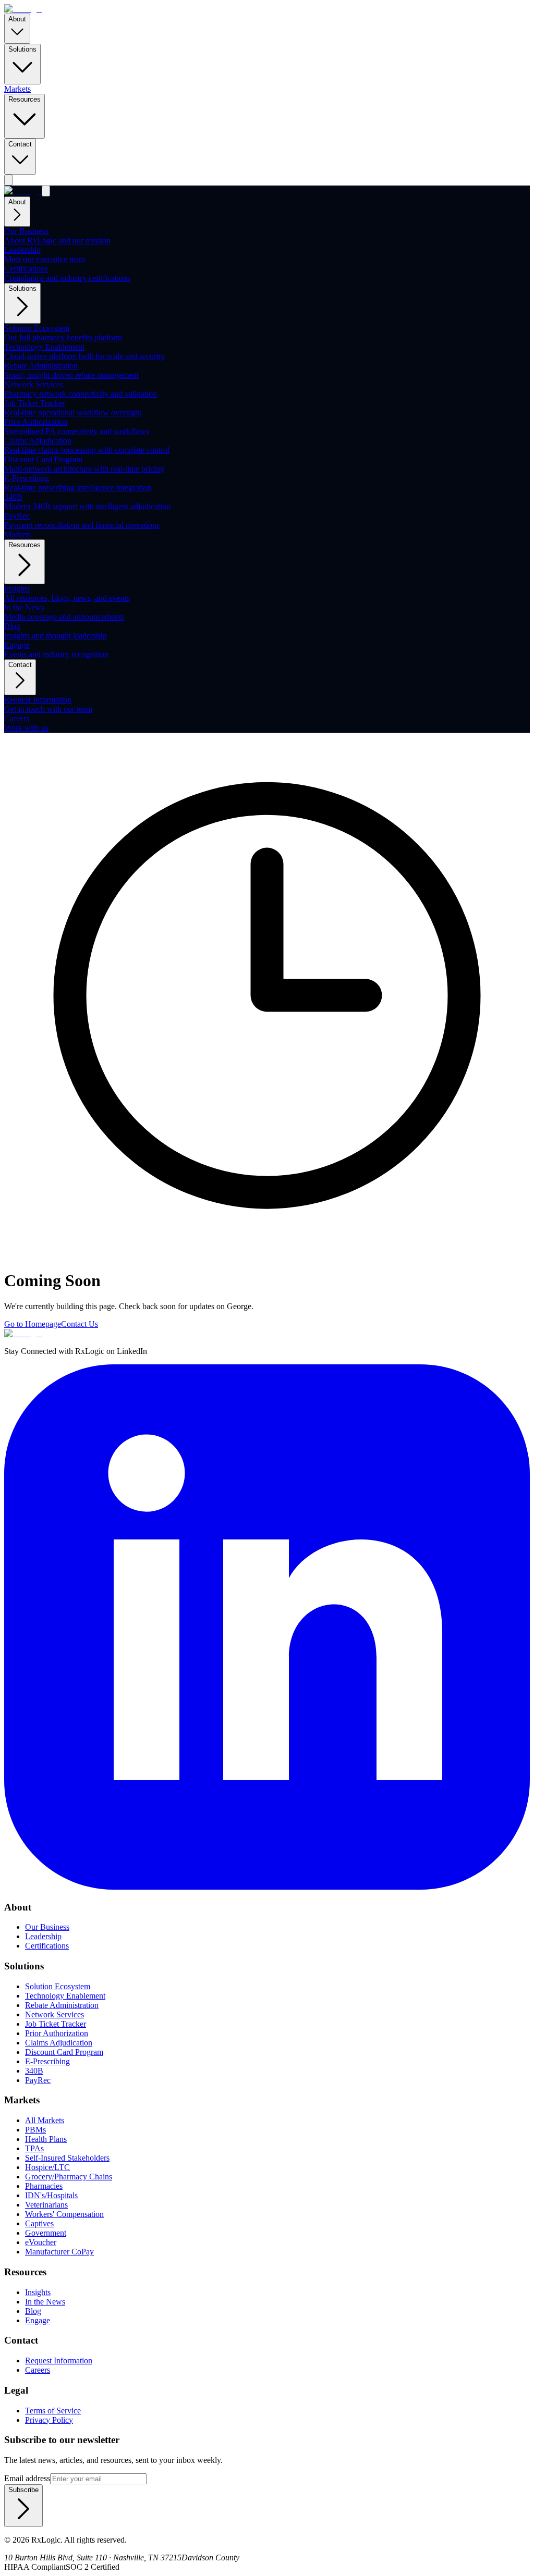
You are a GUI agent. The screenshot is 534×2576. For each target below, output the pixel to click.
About (17, 19)
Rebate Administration (62, 2005)
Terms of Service (53, 2411)
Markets (17, 89)
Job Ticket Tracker (56, 2024)
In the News (45, 2302)
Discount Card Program (64, 2052)
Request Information (59, 2361)
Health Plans (46, 2139)
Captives (39, 2223)
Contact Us (80, 1324)
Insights (38, 2292)
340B (34, 2071)
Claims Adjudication (59, 2043)
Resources (25, 99)
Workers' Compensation (64, 2214)
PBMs (35, 2130)
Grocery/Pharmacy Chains (69, 2177)
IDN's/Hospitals (51, 2195)
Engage (38, 2320)
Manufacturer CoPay (59, 2252)
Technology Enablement (65, 1996)
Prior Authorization (57, 2033)
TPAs (34, 2148)
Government (46, 2233)
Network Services (54, 2014)
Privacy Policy (49, 2420)
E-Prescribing (47, 2061)
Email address (27, 2478)
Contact (20, 144)
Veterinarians (46, 2205)
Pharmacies (44, 2186)
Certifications (47, 1946)
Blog (33, 2311)
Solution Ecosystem (58, 1986)
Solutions (22, 49)
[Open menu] (8, 180)
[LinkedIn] (267, 1887)
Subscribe (23, 2490)
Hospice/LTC (47, 2167)
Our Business (47, 1927)
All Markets (45, 2120)
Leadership (43, 1936)
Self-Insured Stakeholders (67, 2158)
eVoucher (41, 2242)
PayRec (38, 2080)
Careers (38, 2370)
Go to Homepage (33, 1324)
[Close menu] (46, 191)
